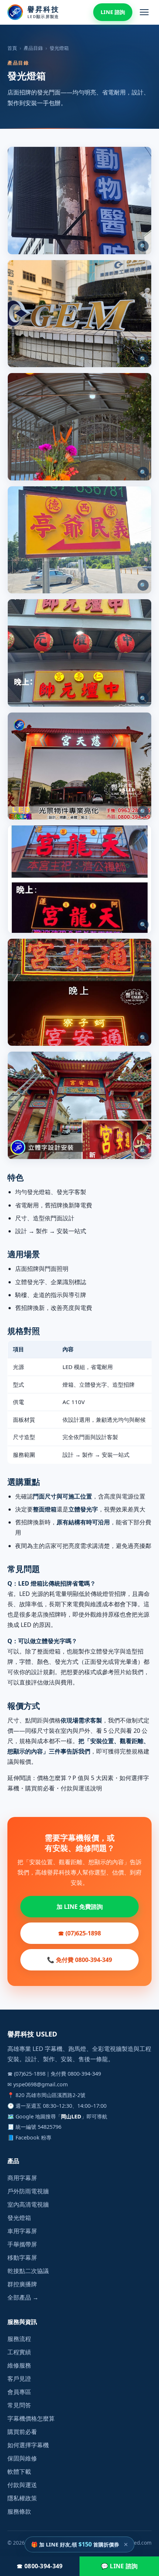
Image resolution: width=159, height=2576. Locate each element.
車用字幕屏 (22, 2231)
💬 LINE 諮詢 (119, 2566)
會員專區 (19, 2392)
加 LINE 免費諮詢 (80, 1907)
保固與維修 (22, 2458)
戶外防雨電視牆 (28, 2191)
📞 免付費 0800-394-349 (79, 1960)
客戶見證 (19, 2379)
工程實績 (19, 2352)
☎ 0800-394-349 (40, 2566)
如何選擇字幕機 (28, 2445)
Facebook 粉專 (33, 2137)
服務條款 (19, 2511)
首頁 (12, 48)
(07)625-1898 (30, 2074)
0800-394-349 (84, 2074)
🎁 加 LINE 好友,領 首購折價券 (75, 2544)
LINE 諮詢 (113, 12)
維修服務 (19, 2365)
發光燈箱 (19, 2218)
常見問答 (19, 2405)
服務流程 (19, 2339)
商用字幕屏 (22, 2178)
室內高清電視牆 (28, 2204)
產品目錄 (33, 48)
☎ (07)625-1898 (79, 1933)
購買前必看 (40, 1788)
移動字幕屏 (22, 2258)
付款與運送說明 (81, 1788)
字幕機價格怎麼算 (31, 2418)
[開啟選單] (144, 12)
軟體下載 (19, 2472)
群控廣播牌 (22, 2284)
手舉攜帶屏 (22, 2244)
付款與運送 (22, 2485)
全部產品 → (23, 2297)
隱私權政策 (22, 2498)
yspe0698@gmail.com (40, 2084)
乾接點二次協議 (28, 2271)
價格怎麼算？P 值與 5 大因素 (75, 1778)
